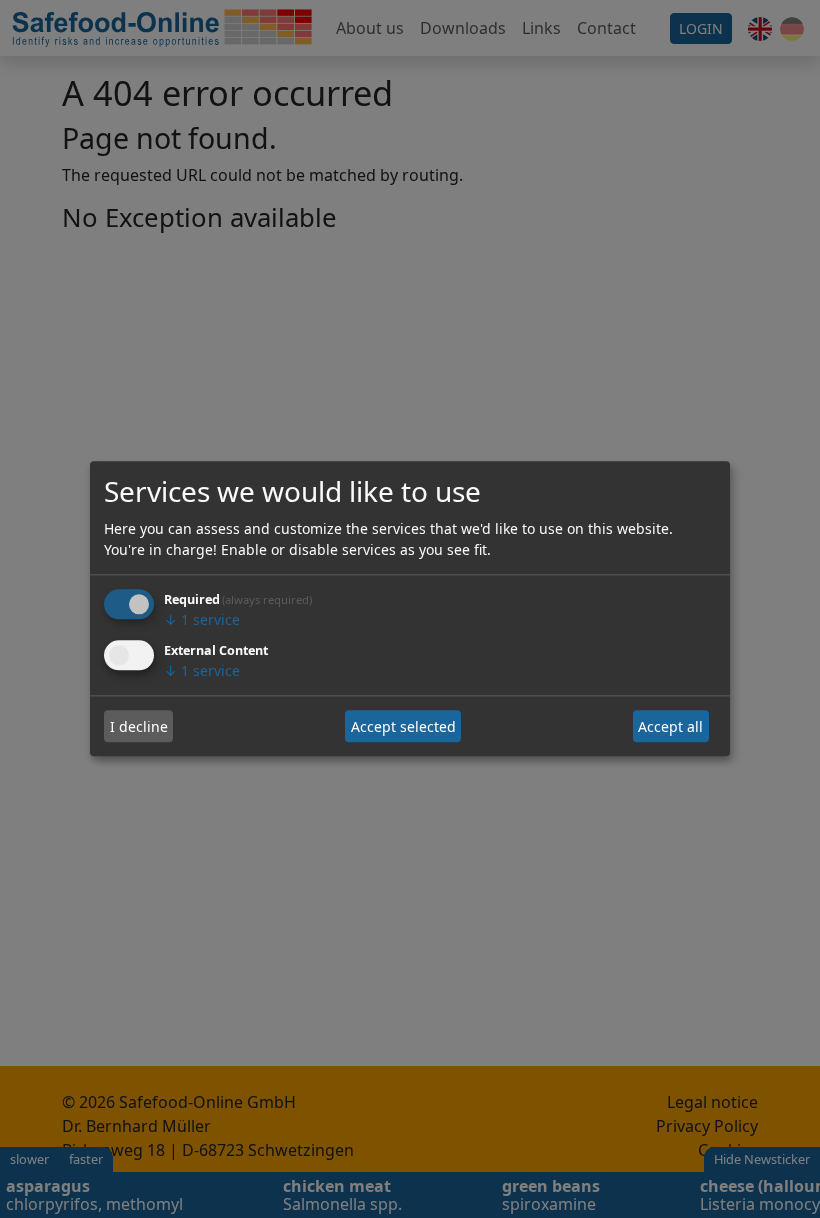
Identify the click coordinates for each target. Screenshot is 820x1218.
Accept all (670, 726)
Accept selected (403, 726)
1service (202, 620)
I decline (139, 726)
